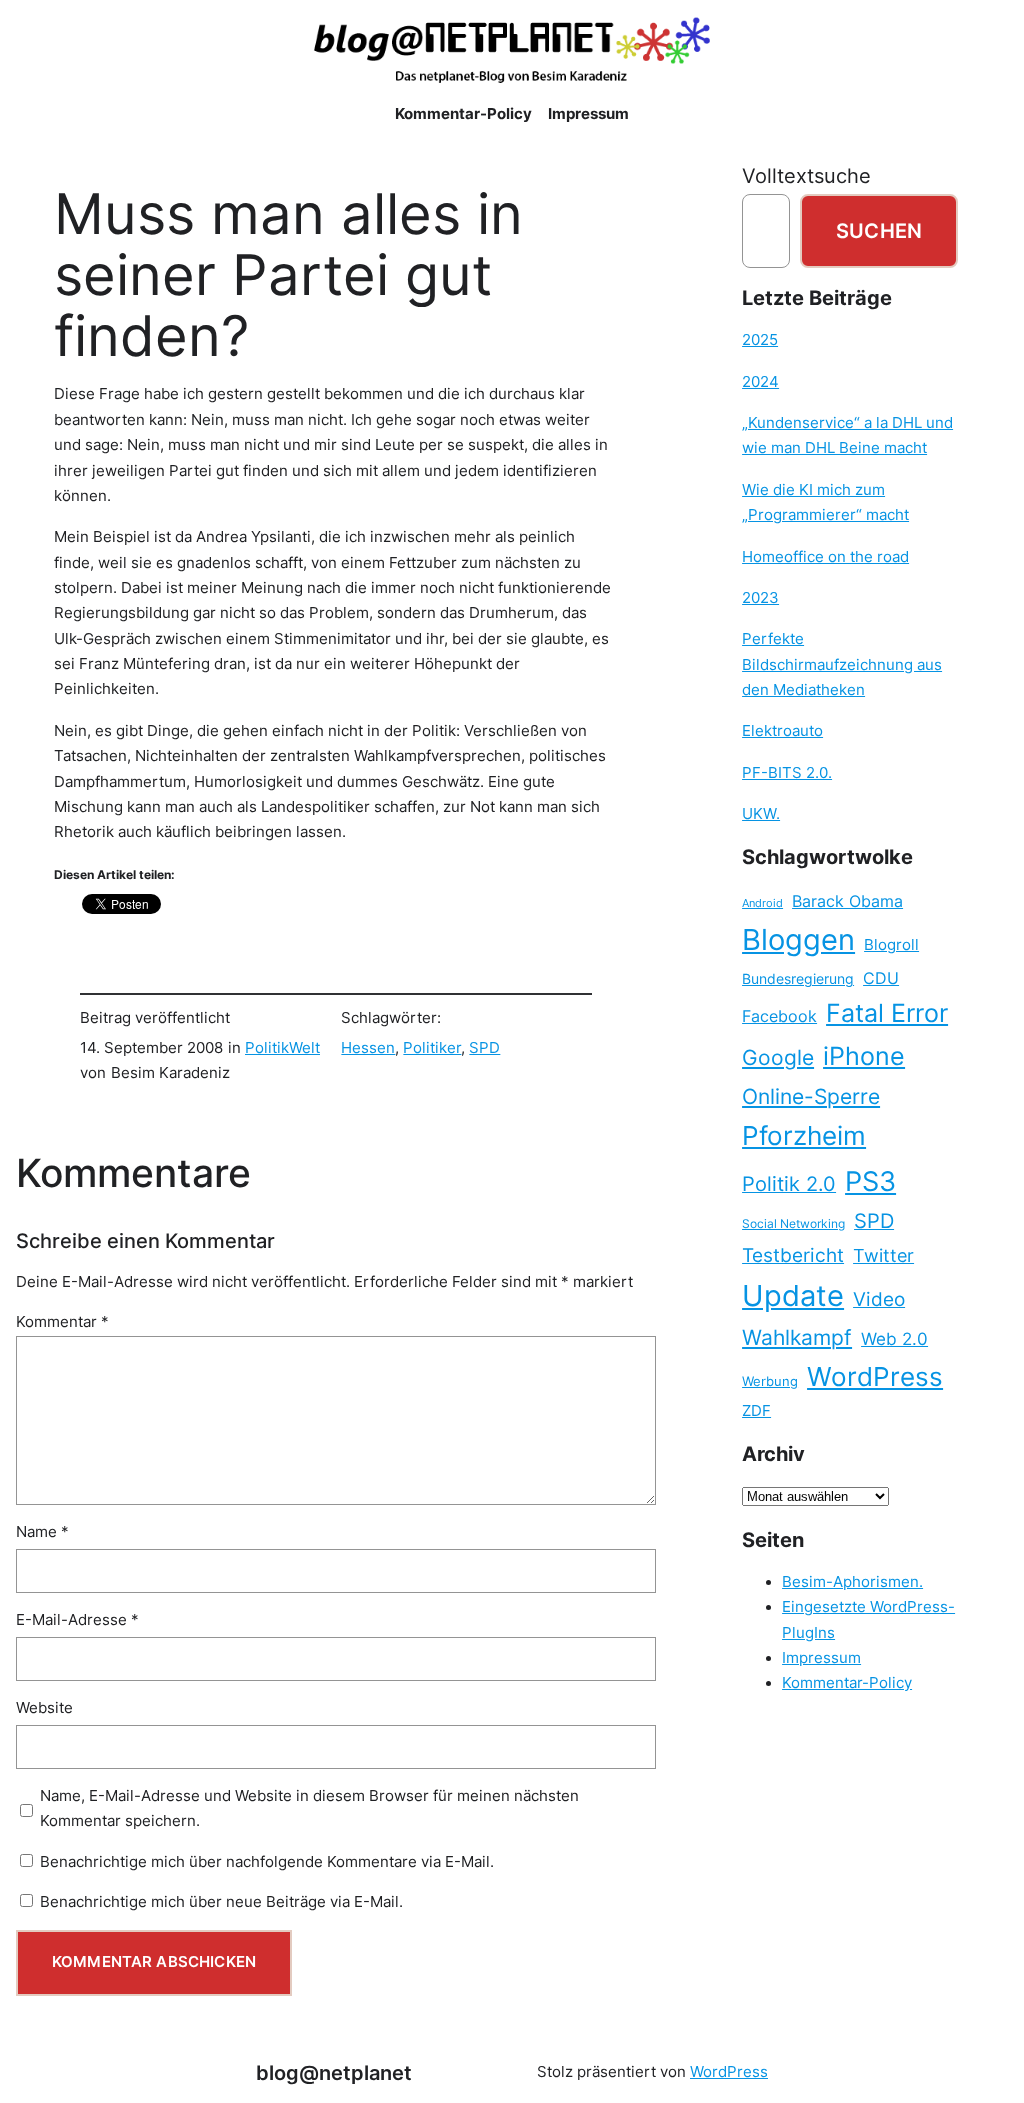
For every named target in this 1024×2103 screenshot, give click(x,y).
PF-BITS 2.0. (787, 773)
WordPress (875, 1376)
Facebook (779, 1016)
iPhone (864, 1056)
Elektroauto (782, 731)
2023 (760, 598)
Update (793, 1295)
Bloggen (798, 939)
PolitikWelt (282, 1048)
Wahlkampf (797, 1337)
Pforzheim (804, 1135)
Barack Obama (847, 901)
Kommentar (62, 1322)
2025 (760, 340)
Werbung (770, 1381)
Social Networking (793, 1223)
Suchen (879, 230)
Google (778, 1057)
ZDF (756, 1411)
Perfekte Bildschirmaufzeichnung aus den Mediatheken (842, 664)
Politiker (432, 1048)
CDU (881, 978)
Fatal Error (887, 1013)
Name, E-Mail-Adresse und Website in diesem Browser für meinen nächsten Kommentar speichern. (309, 1808)
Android (762, 903)
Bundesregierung (798, 979)
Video (879, 1299)
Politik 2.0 (789, 1184)
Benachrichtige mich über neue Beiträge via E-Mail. (221, 1902)
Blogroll (891, 945)
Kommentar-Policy (847, 1683)
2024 (760, 382)
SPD (484, 1048)
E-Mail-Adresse (77, 1620)
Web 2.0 (894, 1338)
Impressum (821, 1658)
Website (44, 1708)
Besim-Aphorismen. (852, 1582)
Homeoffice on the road (825, 557)
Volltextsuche (806, 175)
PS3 (870, 1181)
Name (42, 1532)
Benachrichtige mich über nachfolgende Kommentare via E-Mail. (267, 1862)
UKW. (761, 814)
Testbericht (793, 1255)
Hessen (368, 1048)
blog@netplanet (334, 2072)
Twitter (883, 1255)
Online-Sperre (811, 1096)
